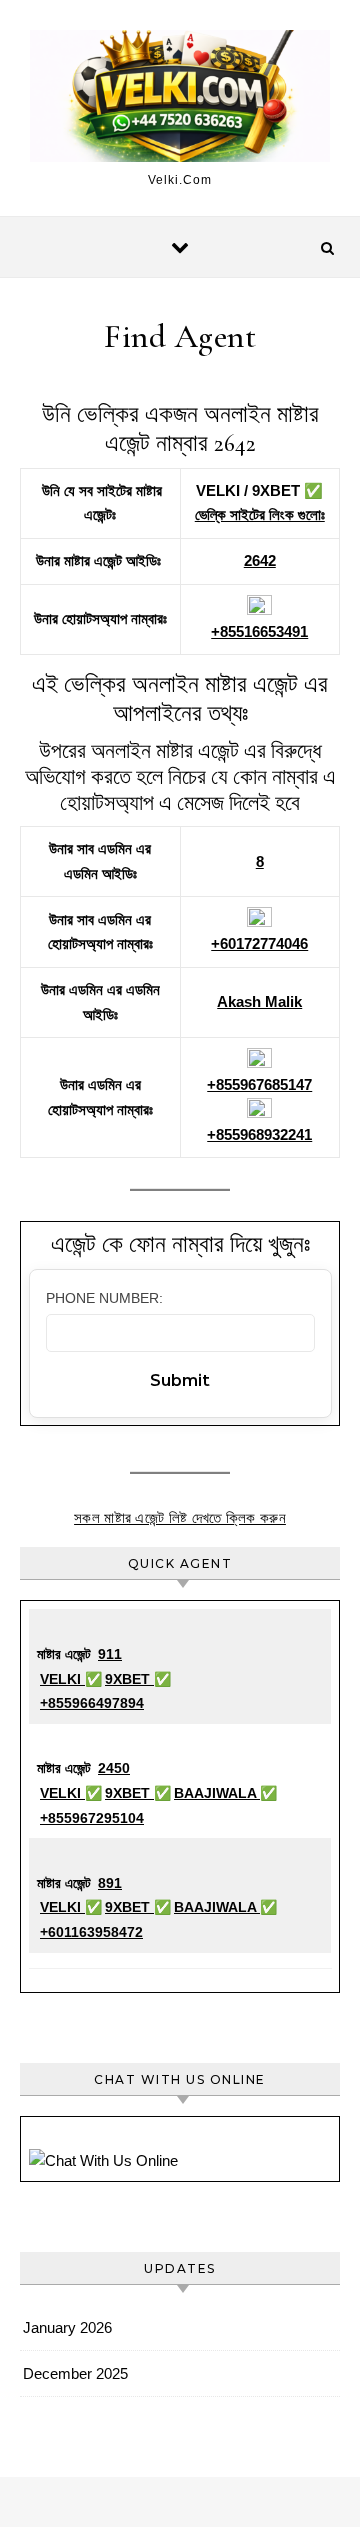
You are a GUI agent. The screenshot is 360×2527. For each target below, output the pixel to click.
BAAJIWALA (217, 1793)
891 (110, 1883)
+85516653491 (259, 631)
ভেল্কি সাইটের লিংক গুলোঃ (260, 514)
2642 (260, 560)
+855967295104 (92, 1818)
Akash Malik (259, 1001)
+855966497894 (92, 1703)
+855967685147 (259, 1084)
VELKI (62, 1679)
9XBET (129, 1679)
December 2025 (75, 2373)
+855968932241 (259, 1134)
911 (110, 1654)
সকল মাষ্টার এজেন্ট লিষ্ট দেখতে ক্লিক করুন (180, 1517)
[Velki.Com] (180, 99)
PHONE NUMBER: (104, 1298)
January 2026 (67, 2327)
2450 (114, 1768)
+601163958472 (91, 1932)
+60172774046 (259, 943)
